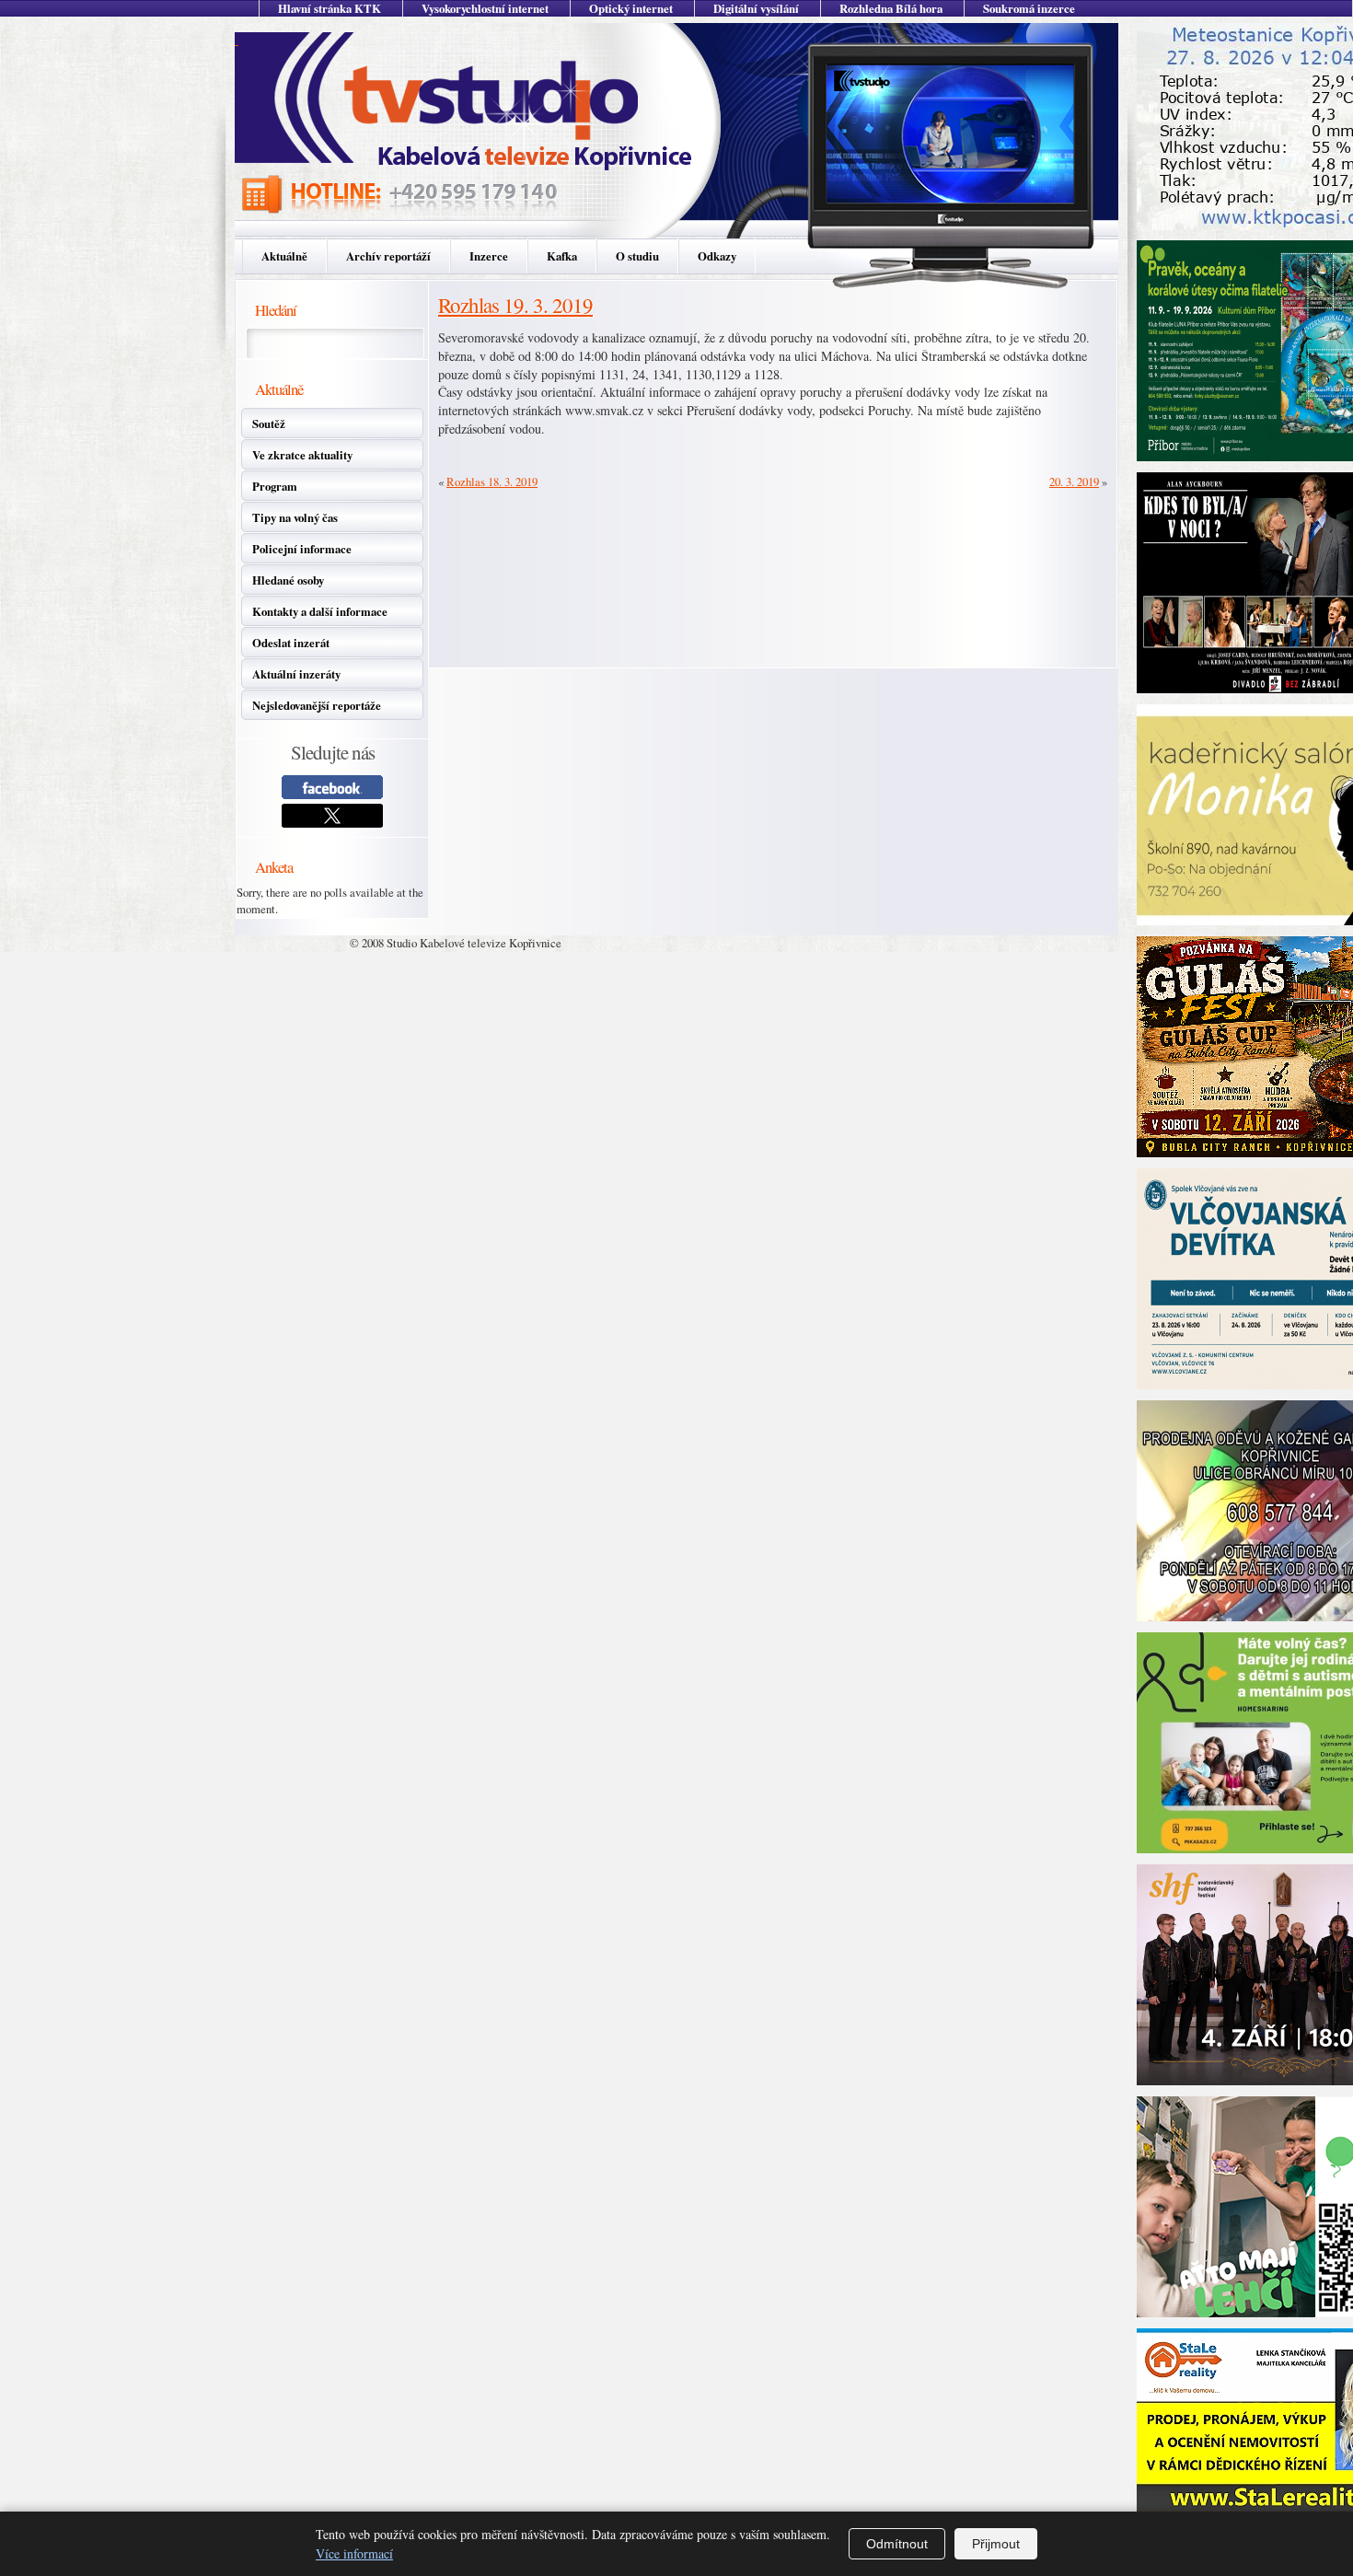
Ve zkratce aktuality (302, 455)
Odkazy (717, 256)
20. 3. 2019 (1074, 482)
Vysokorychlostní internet (485, 8)
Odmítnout (897, 2544)
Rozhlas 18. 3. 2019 (492, 482)
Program (275, 486)
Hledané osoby (288, 580)
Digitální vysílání (756, 8)
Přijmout (996, 2544)
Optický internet (631, 8)
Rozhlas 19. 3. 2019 (515, 305)
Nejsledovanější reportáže (317, 705)
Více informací (354, 2553)
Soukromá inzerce (1029, 8)
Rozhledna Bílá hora (891, 8)
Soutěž (269, 424)
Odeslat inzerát (291, 643)
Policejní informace (302, 549)
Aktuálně (284, 256)
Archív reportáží (388, 256)
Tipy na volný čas (295, 517)
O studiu (637, 256)
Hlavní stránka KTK (330, 8)
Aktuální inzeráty (296, 674)
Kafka (562, 256)
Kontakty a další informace (320, 611)
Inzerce (489, 256)
